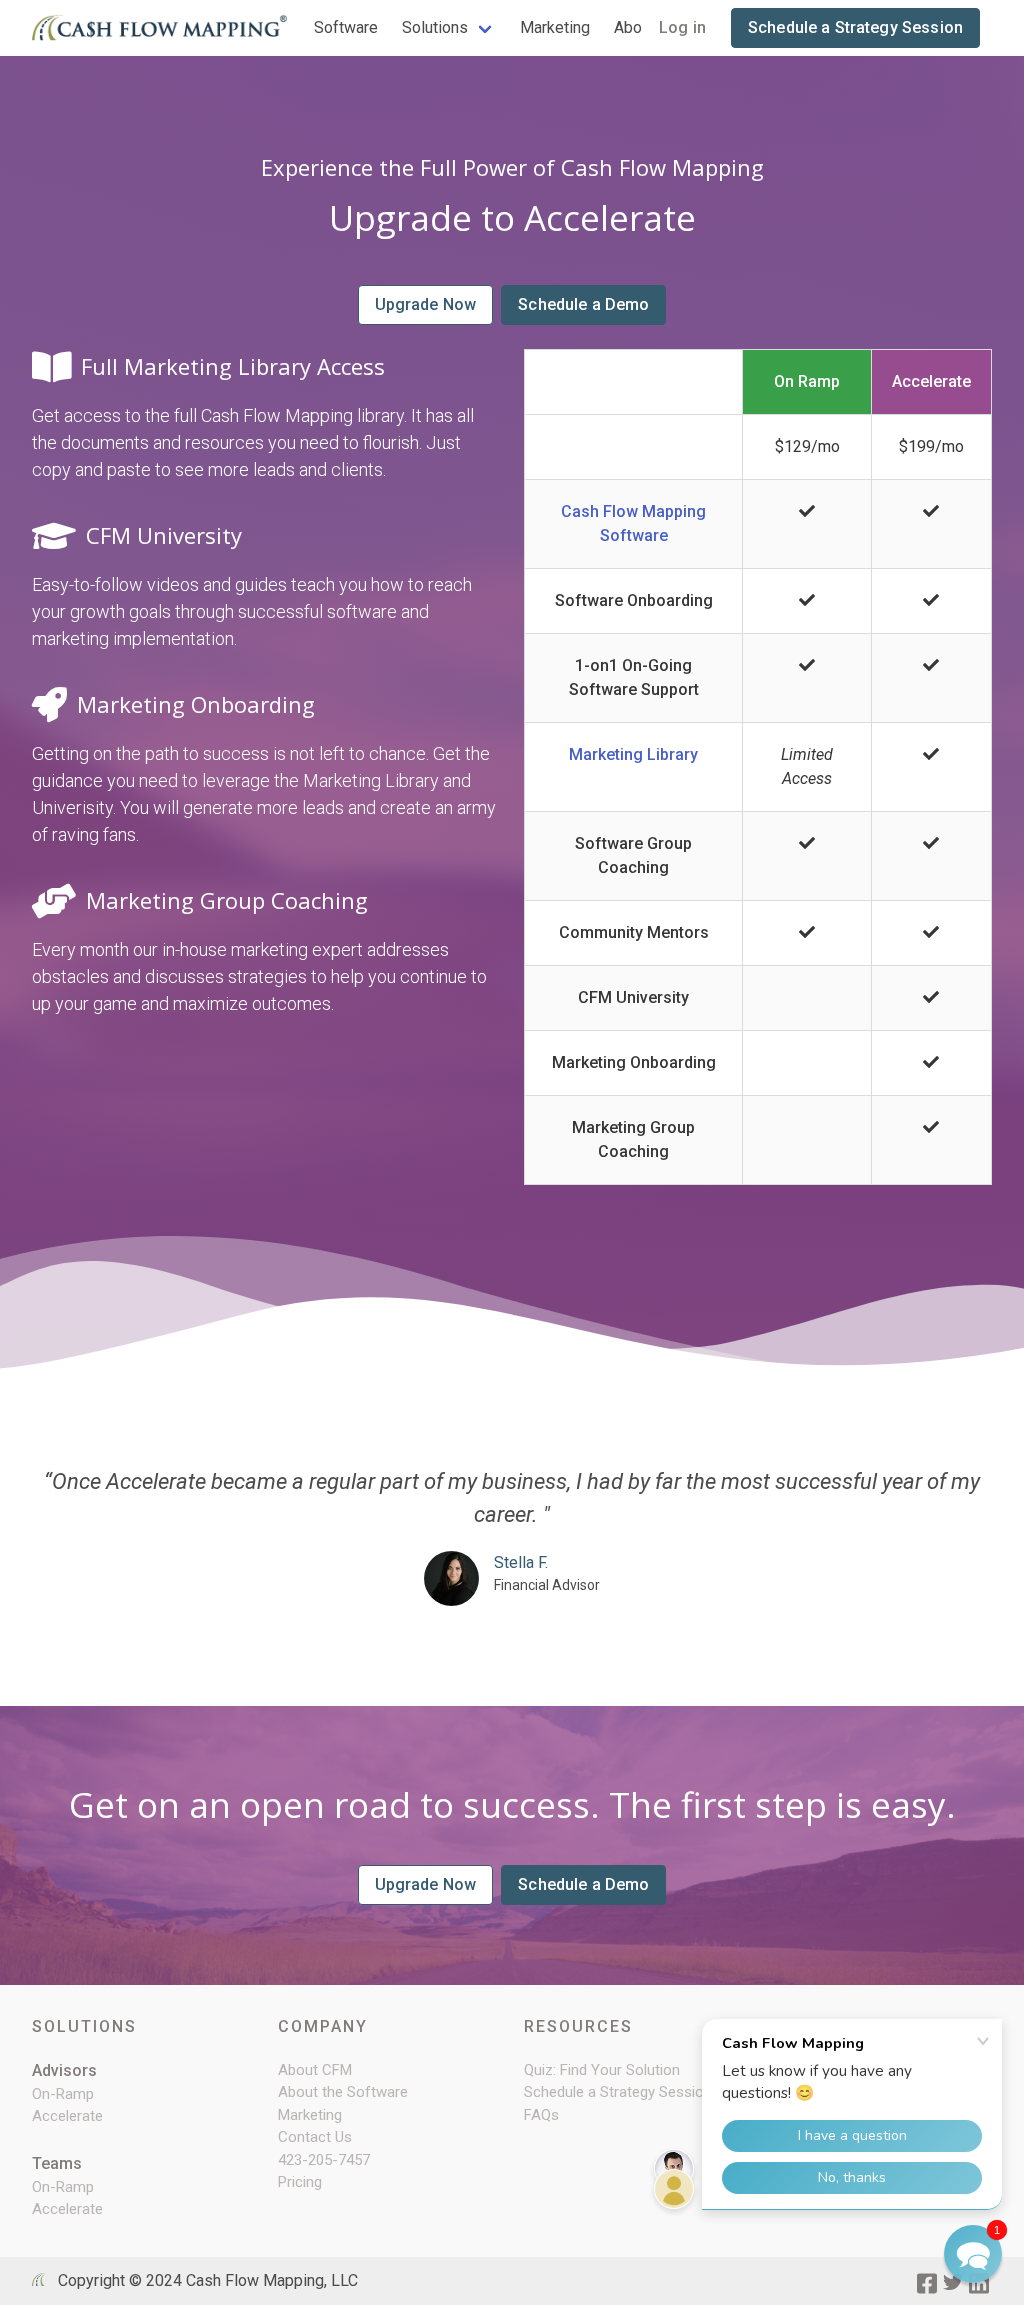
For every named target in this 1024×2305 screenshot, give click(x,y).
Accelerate (67, 2116)
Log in (682, 27)
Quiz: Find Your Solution (602, 2070)
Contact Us (315, 2137)
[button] (973, 2254)
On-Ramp (63, 2094)
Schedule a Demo (583, 304)
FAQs (541, 2115)
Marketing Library (633, 754)
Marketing (555, 27)
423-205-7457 (324, 2160)
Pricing (300, 2182)
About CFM (315, 2070)
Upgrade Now (426, 304)
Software (346, 27)
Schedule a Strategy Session (855, 27)
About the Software (343, 2092)
